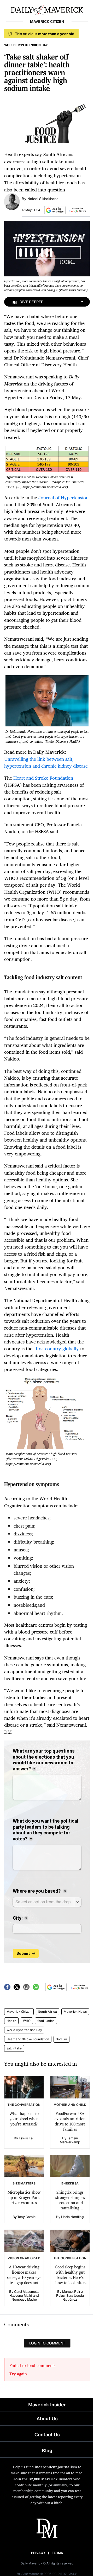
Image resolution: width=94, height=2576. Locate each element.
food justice (46, 2021)
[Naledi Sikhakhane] (12, 201)
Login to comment (47, 2343)
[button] (54, 210)
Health (11, 2021)
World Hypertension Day (24, 2030)
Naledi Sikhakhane (43, 199)
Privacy (38, 2553)
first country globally (57, 1348)
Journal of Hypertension (63, 497)
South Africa (48, 2012)
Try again (18, 2374)
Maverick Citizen (19, 2012)
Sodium (61, 2039)
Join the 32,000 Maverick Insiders (43, 2479)
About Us (47, 2419)
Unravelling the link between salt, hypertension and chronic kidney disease (46, 762)
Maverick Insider (47, 2405)
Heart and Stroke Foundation (43, 778)
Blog (47, 2451)
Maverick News (75, 2012)
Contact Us (47, 2435)
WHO (27, 2021)
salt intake (14, 2048)
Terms (58, 2553)
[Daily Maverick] (47, 9)
